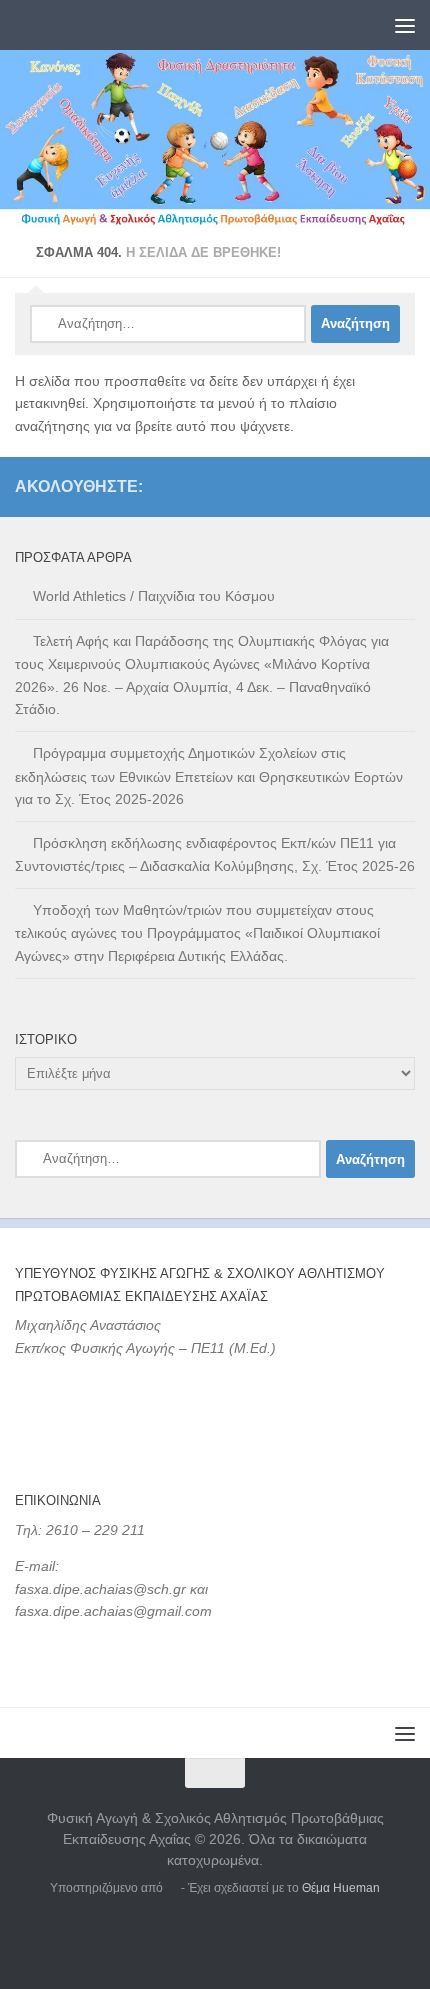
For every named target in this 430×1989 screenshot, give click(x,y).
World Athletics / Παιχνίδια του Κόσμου (154, 596)
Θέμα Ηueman (341, 1888)
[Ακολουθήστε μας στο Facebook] (371, 486)
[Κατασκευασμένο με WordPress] (172, 1888)
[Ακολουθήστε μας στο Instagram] (403, 486)
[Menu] (405, 25)
